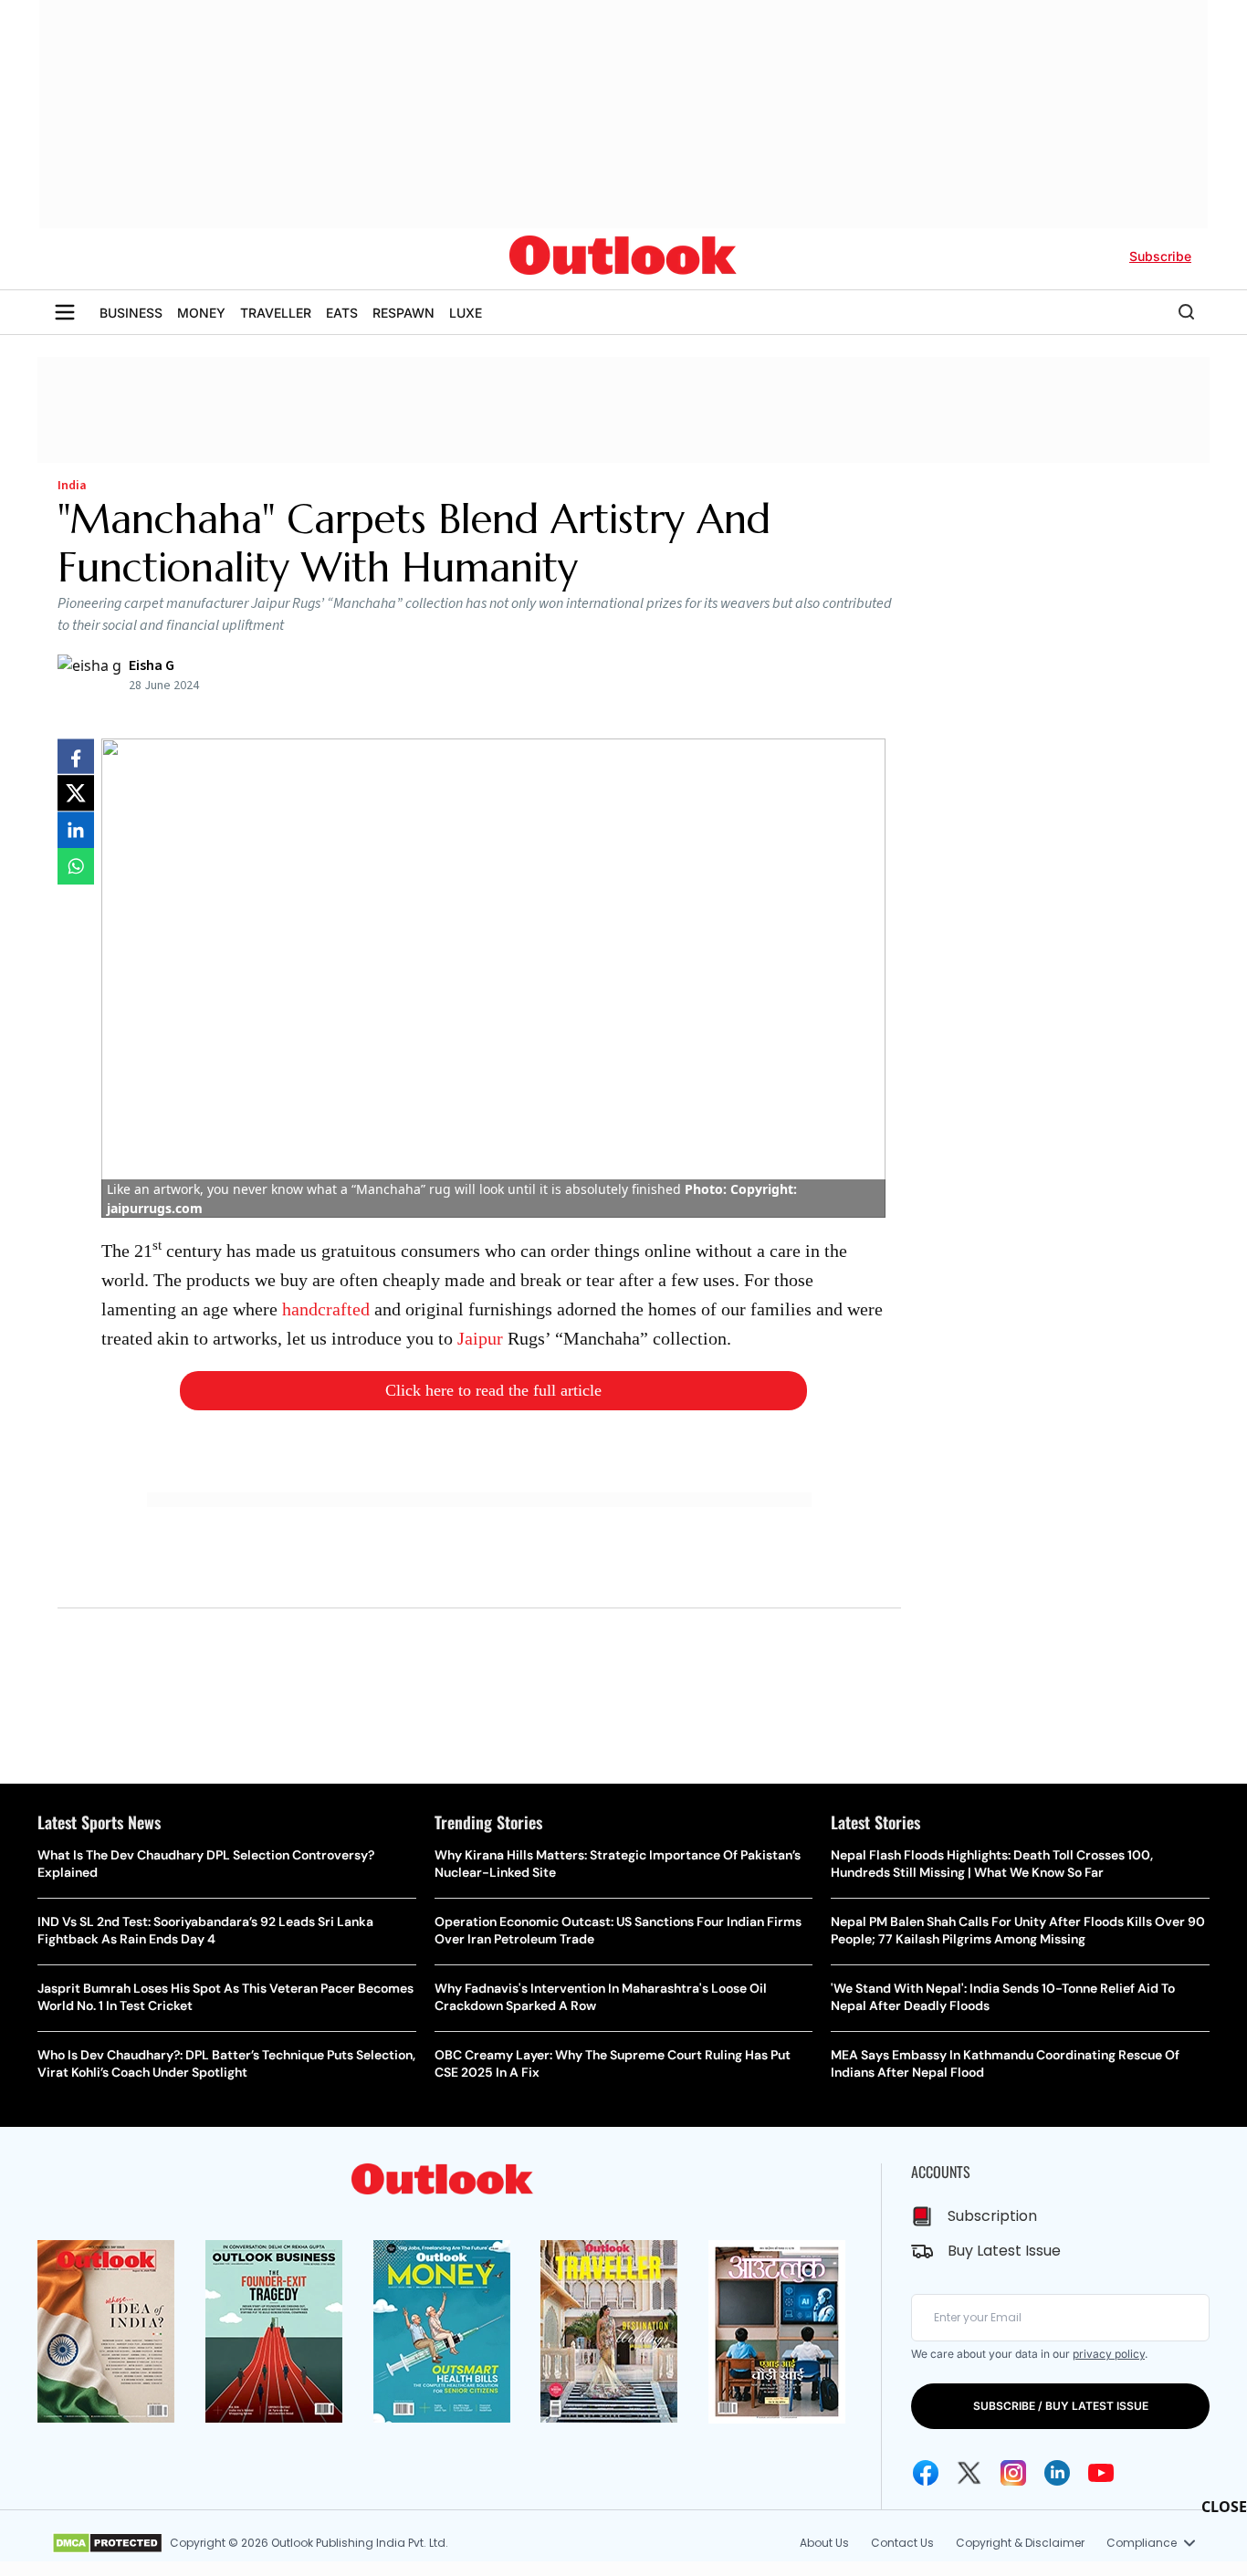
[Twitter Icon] (969, 2473)
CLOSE (1224, 2507)
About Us (824, 2543)
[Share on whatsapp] (76, 866)
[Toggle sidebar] (65, 312)
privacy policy (1109, 2354)
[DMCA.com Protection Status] (107, 2543)
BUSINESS (131, 313)
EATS (342, 313)
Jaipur (480, 1338)
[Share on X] (76, 793)
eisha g (152, 665)
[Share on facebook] (76, 757)
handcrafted (326, 1309)
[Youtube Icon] (1101, 2473)
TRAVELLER (276, 313)
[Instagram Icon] (1013, 2473)
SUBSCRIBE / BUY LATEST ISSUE (1061, 2406)
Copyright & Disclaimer (1020, 2543)
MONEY (201, 313)
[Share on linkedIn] (76, 830)
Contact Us (902, 2543)
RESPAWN (403, 313)
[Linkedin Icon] (1057, 2473)
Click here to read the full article (493, 1390)
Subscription (992, 2216)
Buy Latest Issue (1004, 2251)
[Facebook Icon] (926, 2473)
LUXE (466, 313)
